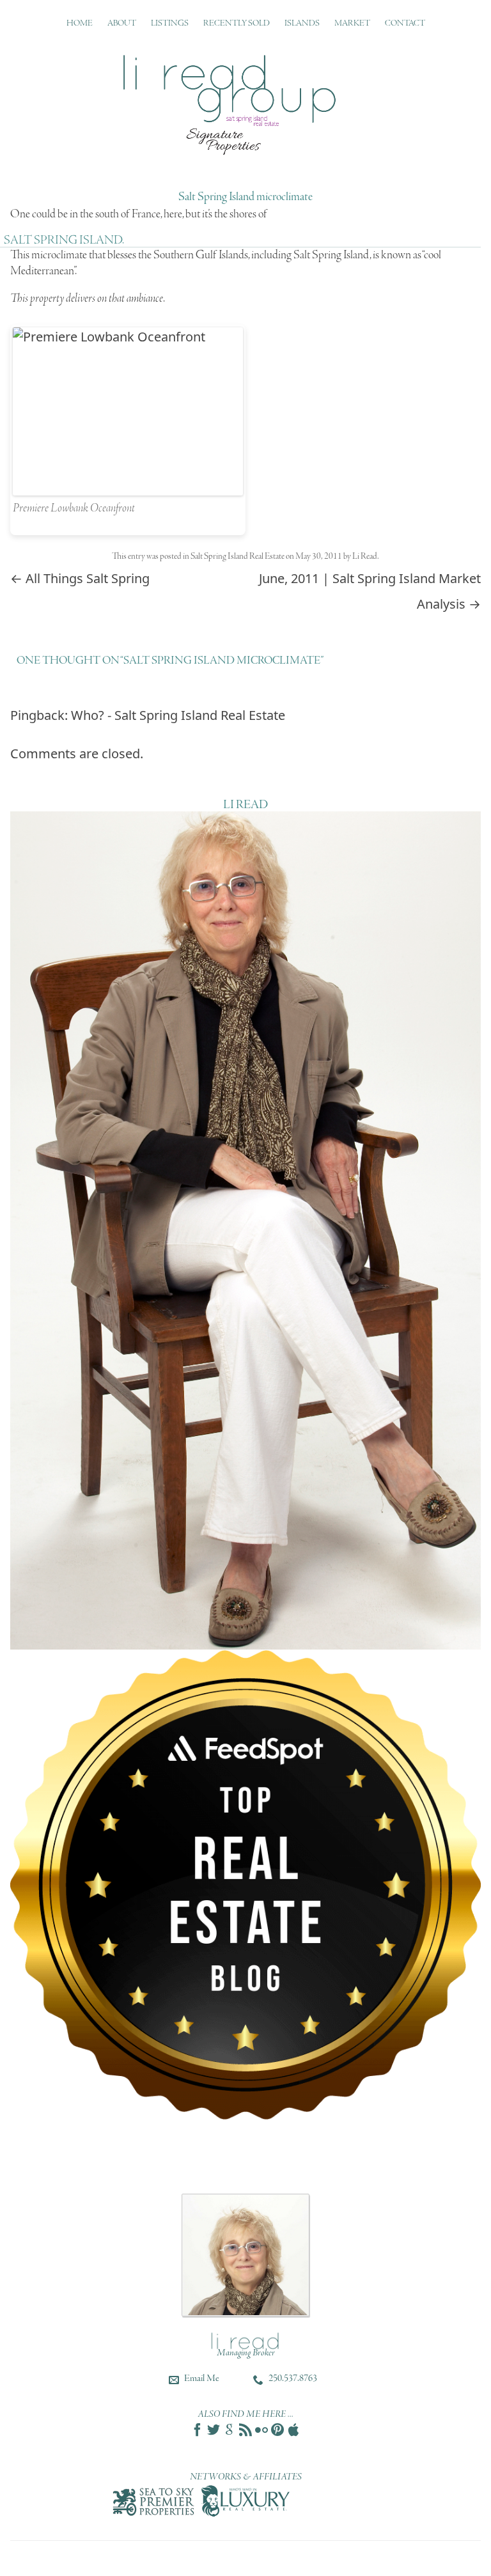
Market (352, 23)
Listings (170, 23)
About (122, 23)
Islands (302, 23)
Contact (405, 23)
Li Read (365, 557)
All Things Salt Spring (80, 578)
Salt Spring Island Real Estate (238, 557)
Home (80, 23)
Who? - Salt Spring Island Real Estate (178, 715)
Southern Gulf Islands (201, 255)
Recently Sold (237, 23)
